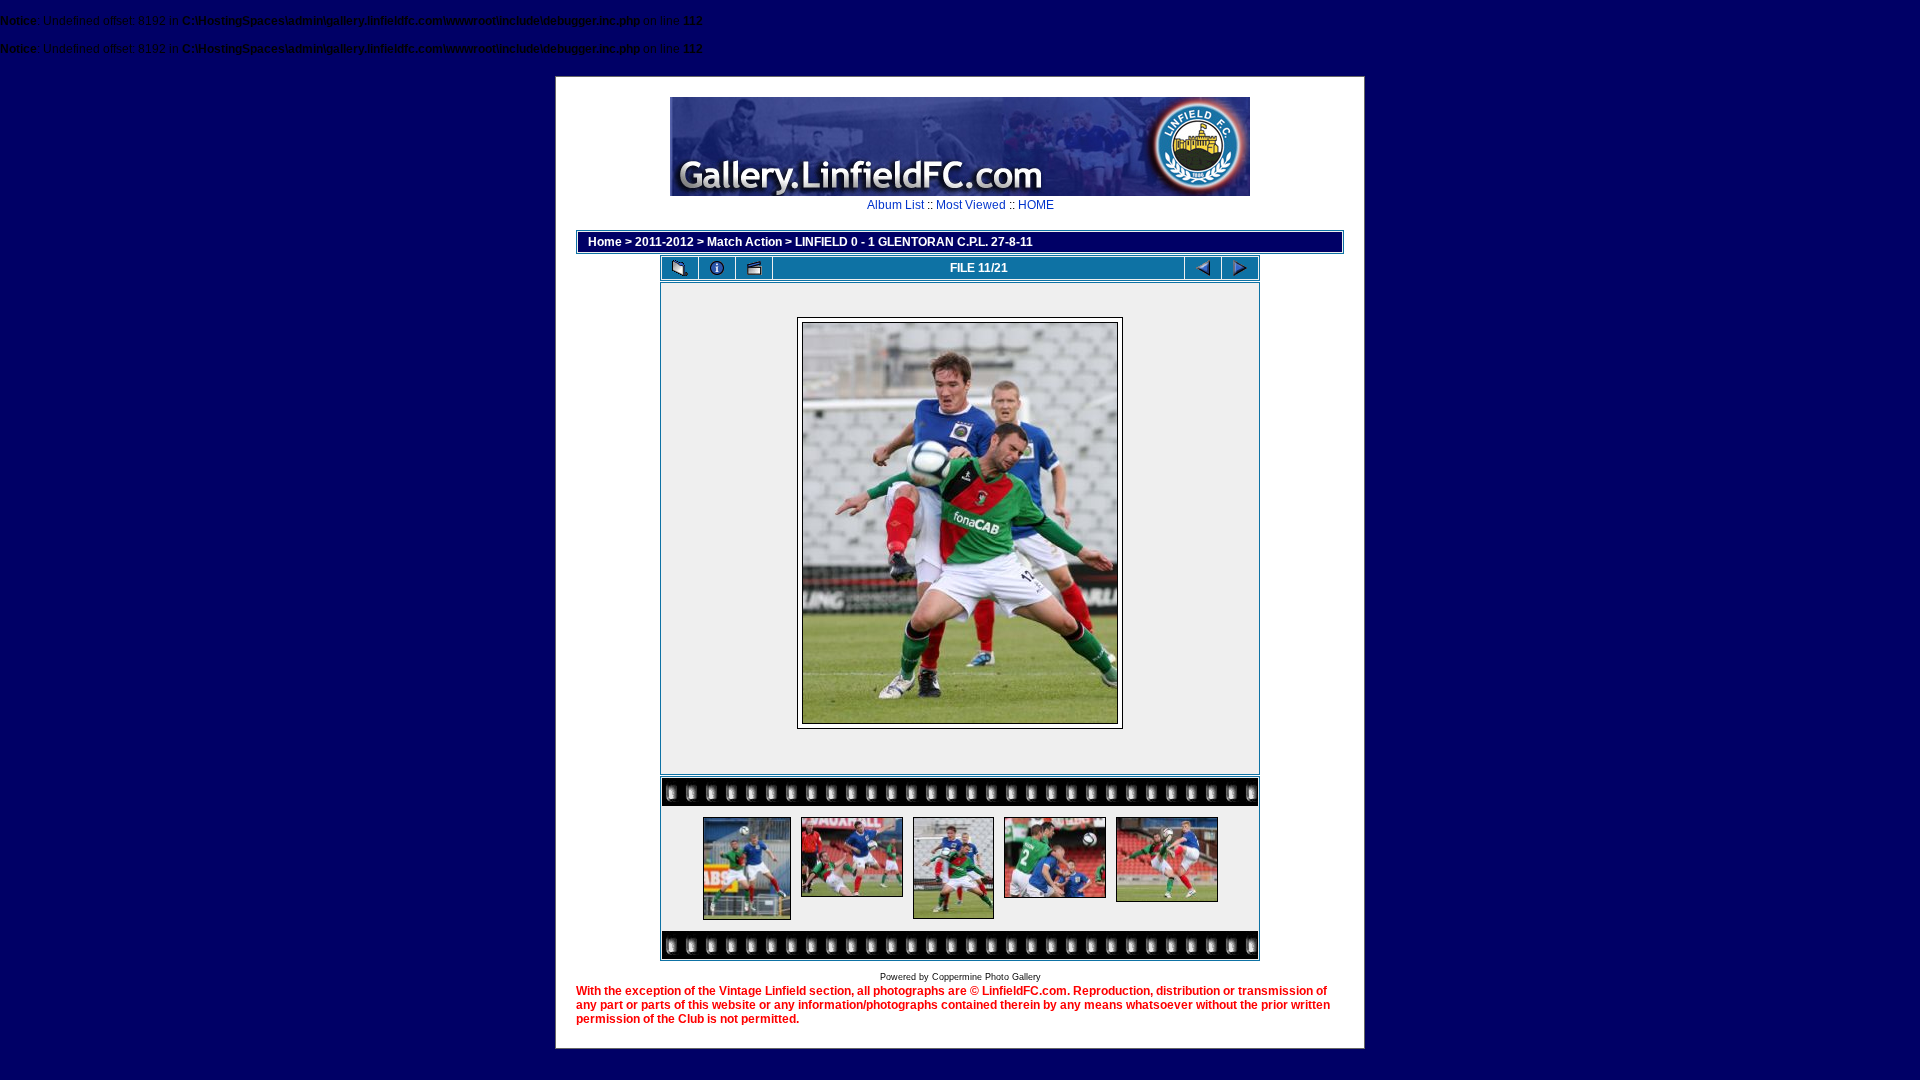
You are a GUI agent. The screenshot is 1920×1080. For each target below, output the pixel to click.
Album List (895, 205)
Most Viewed (971, 205)
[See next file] (1240, 268)
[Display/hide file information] (717, 268)
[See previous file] (1203, 268)
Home (605, 242)
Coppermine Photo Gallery (986, 977)
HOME (1036, 205)
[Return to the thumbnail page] (680, 268)
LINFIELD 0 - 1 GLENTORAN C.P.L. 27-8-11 (914, 242)
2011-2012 (664, 242)
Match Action (744, 242)
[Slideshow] (754, 268)
